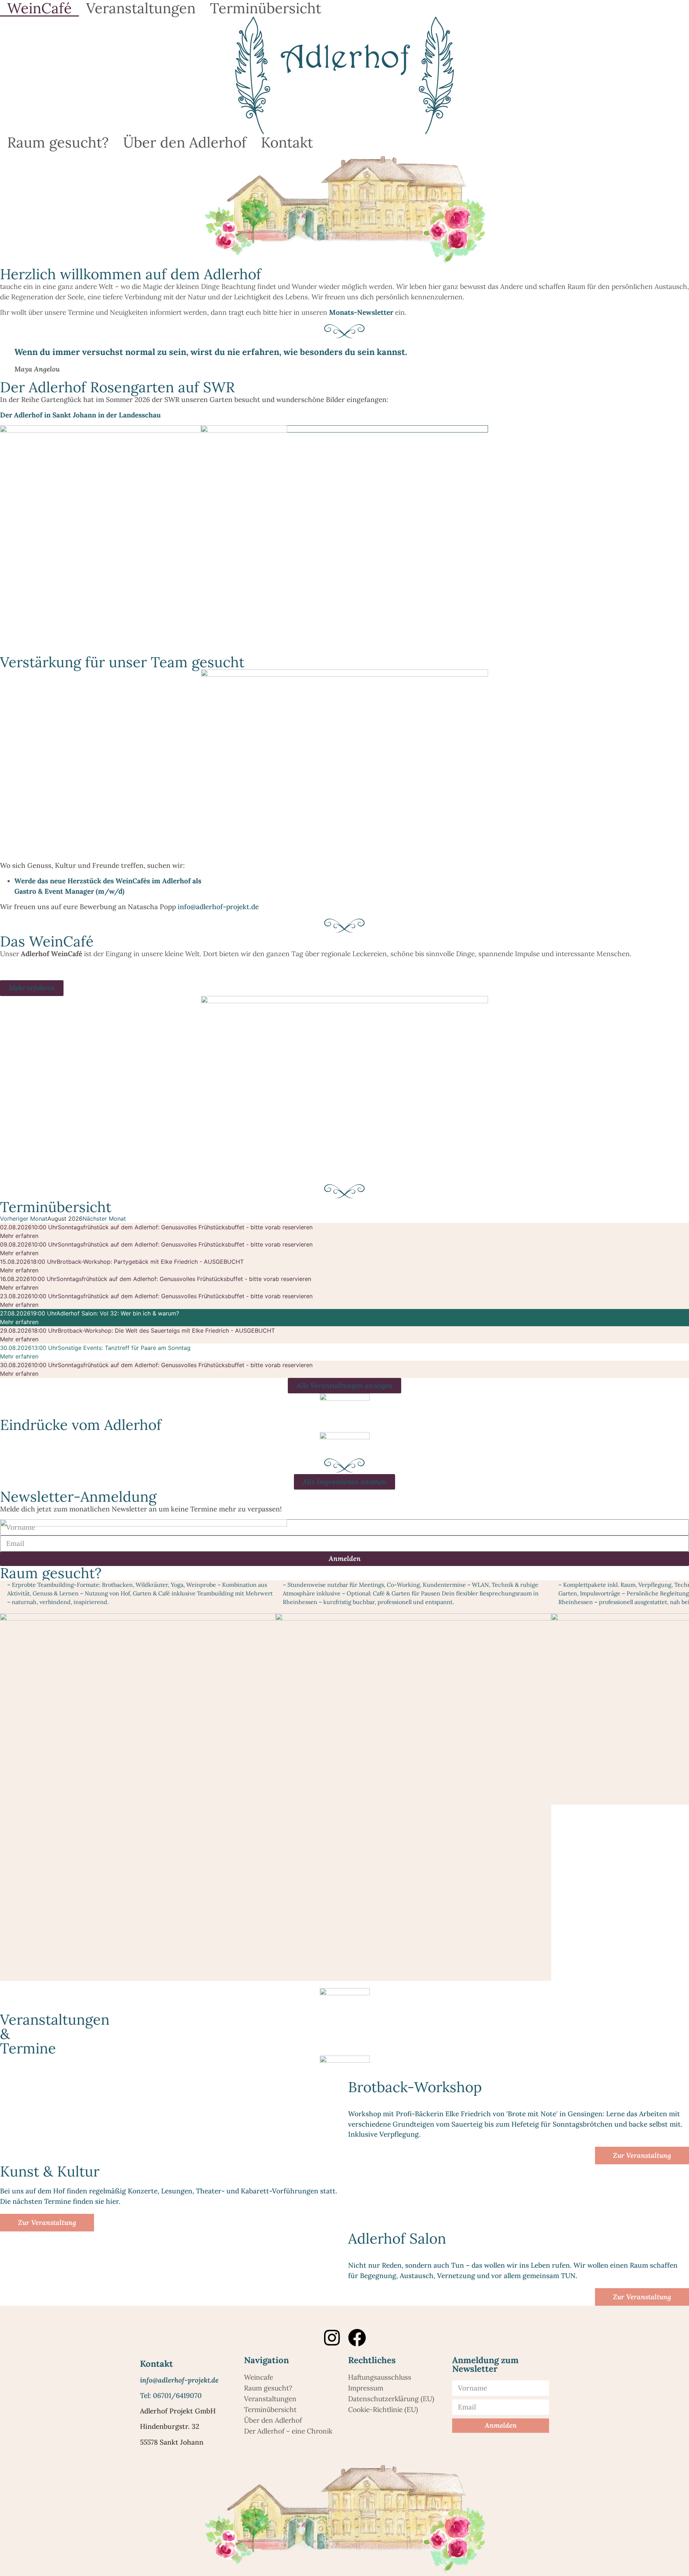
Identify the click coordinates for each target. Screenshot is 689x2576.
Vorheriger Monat (24, 1219)
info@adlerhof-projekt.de (218, 907)
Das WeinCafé (47, 941)
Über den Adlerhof (185, 142)
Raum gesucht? (58, 142)
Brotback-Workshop (415, 2087)
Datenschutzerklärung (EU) (391, 2399)
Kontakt (287, 142)
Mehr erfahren (19, 1236)
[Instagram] (332, 2338)
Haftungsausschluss (380, 2377)
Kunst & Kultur (50, 2171)
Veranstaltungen (141, 8)
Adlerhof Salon (397, 2238)
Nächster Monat (104, 1219)
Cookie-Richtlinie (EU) (383, 2409)
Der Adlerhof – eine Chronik (288, 2431)
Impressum (366, 2388)
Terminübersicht (266, 8)
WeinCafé (39, 8)
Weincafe (259, 2377)
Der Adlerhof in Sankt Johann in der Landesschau (81, 415)
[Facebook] (357, 2338)
